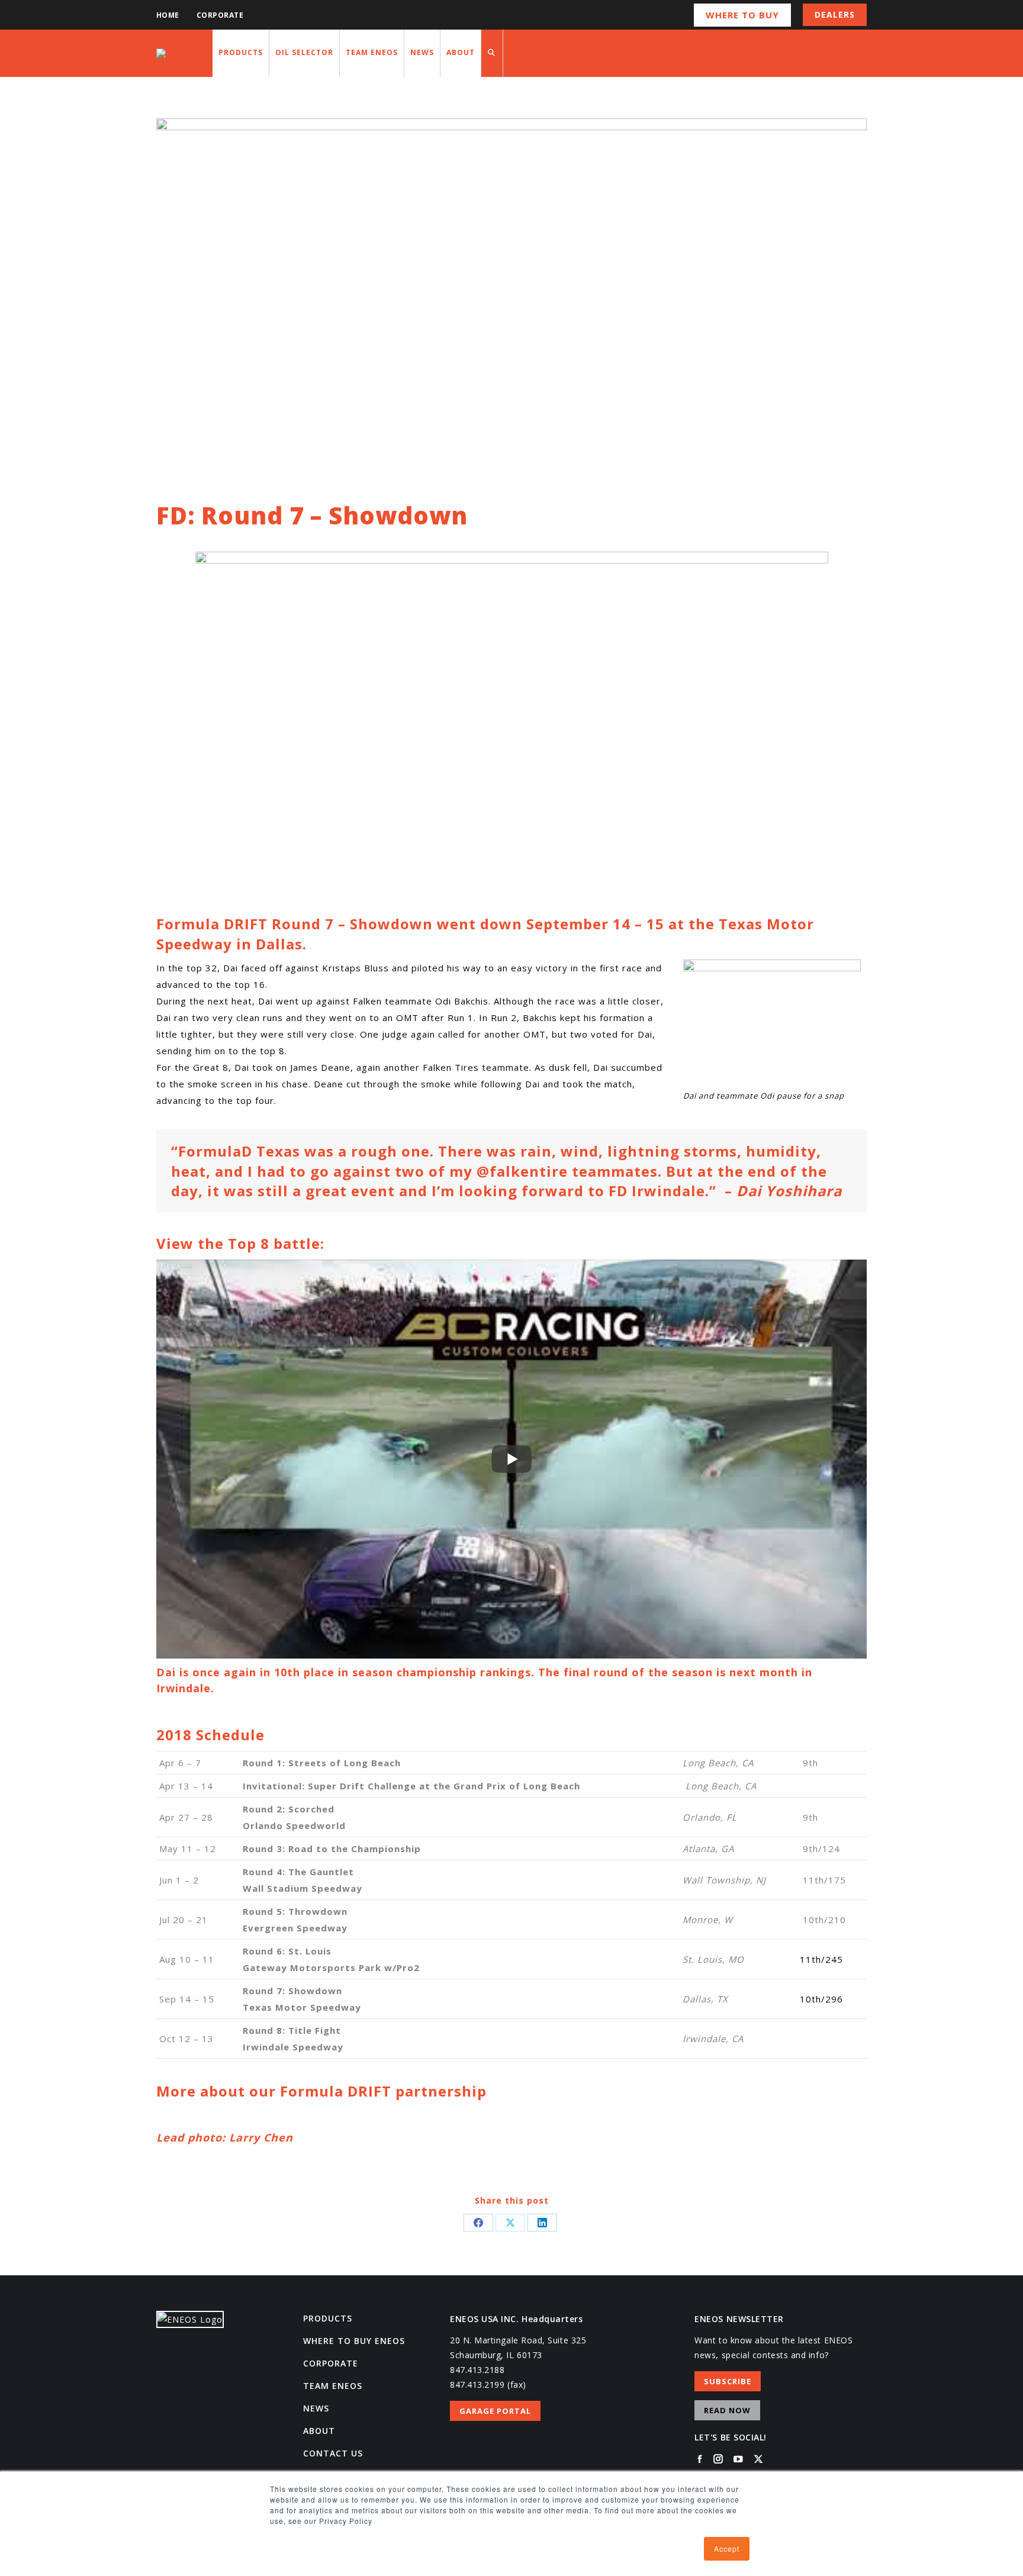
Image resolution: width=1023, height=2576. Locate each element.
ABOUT (319, 2431)
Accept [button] (727, 2548)
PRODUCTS (328, 2318)
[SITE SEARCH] (492, 53)
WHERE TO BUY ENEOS (354, 2341)
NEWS (316, 2408)
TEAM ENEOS (333, 2386)
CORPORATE (331, 2363)
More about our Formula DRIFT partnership (321, 2091)
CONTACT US (333, 2453)
